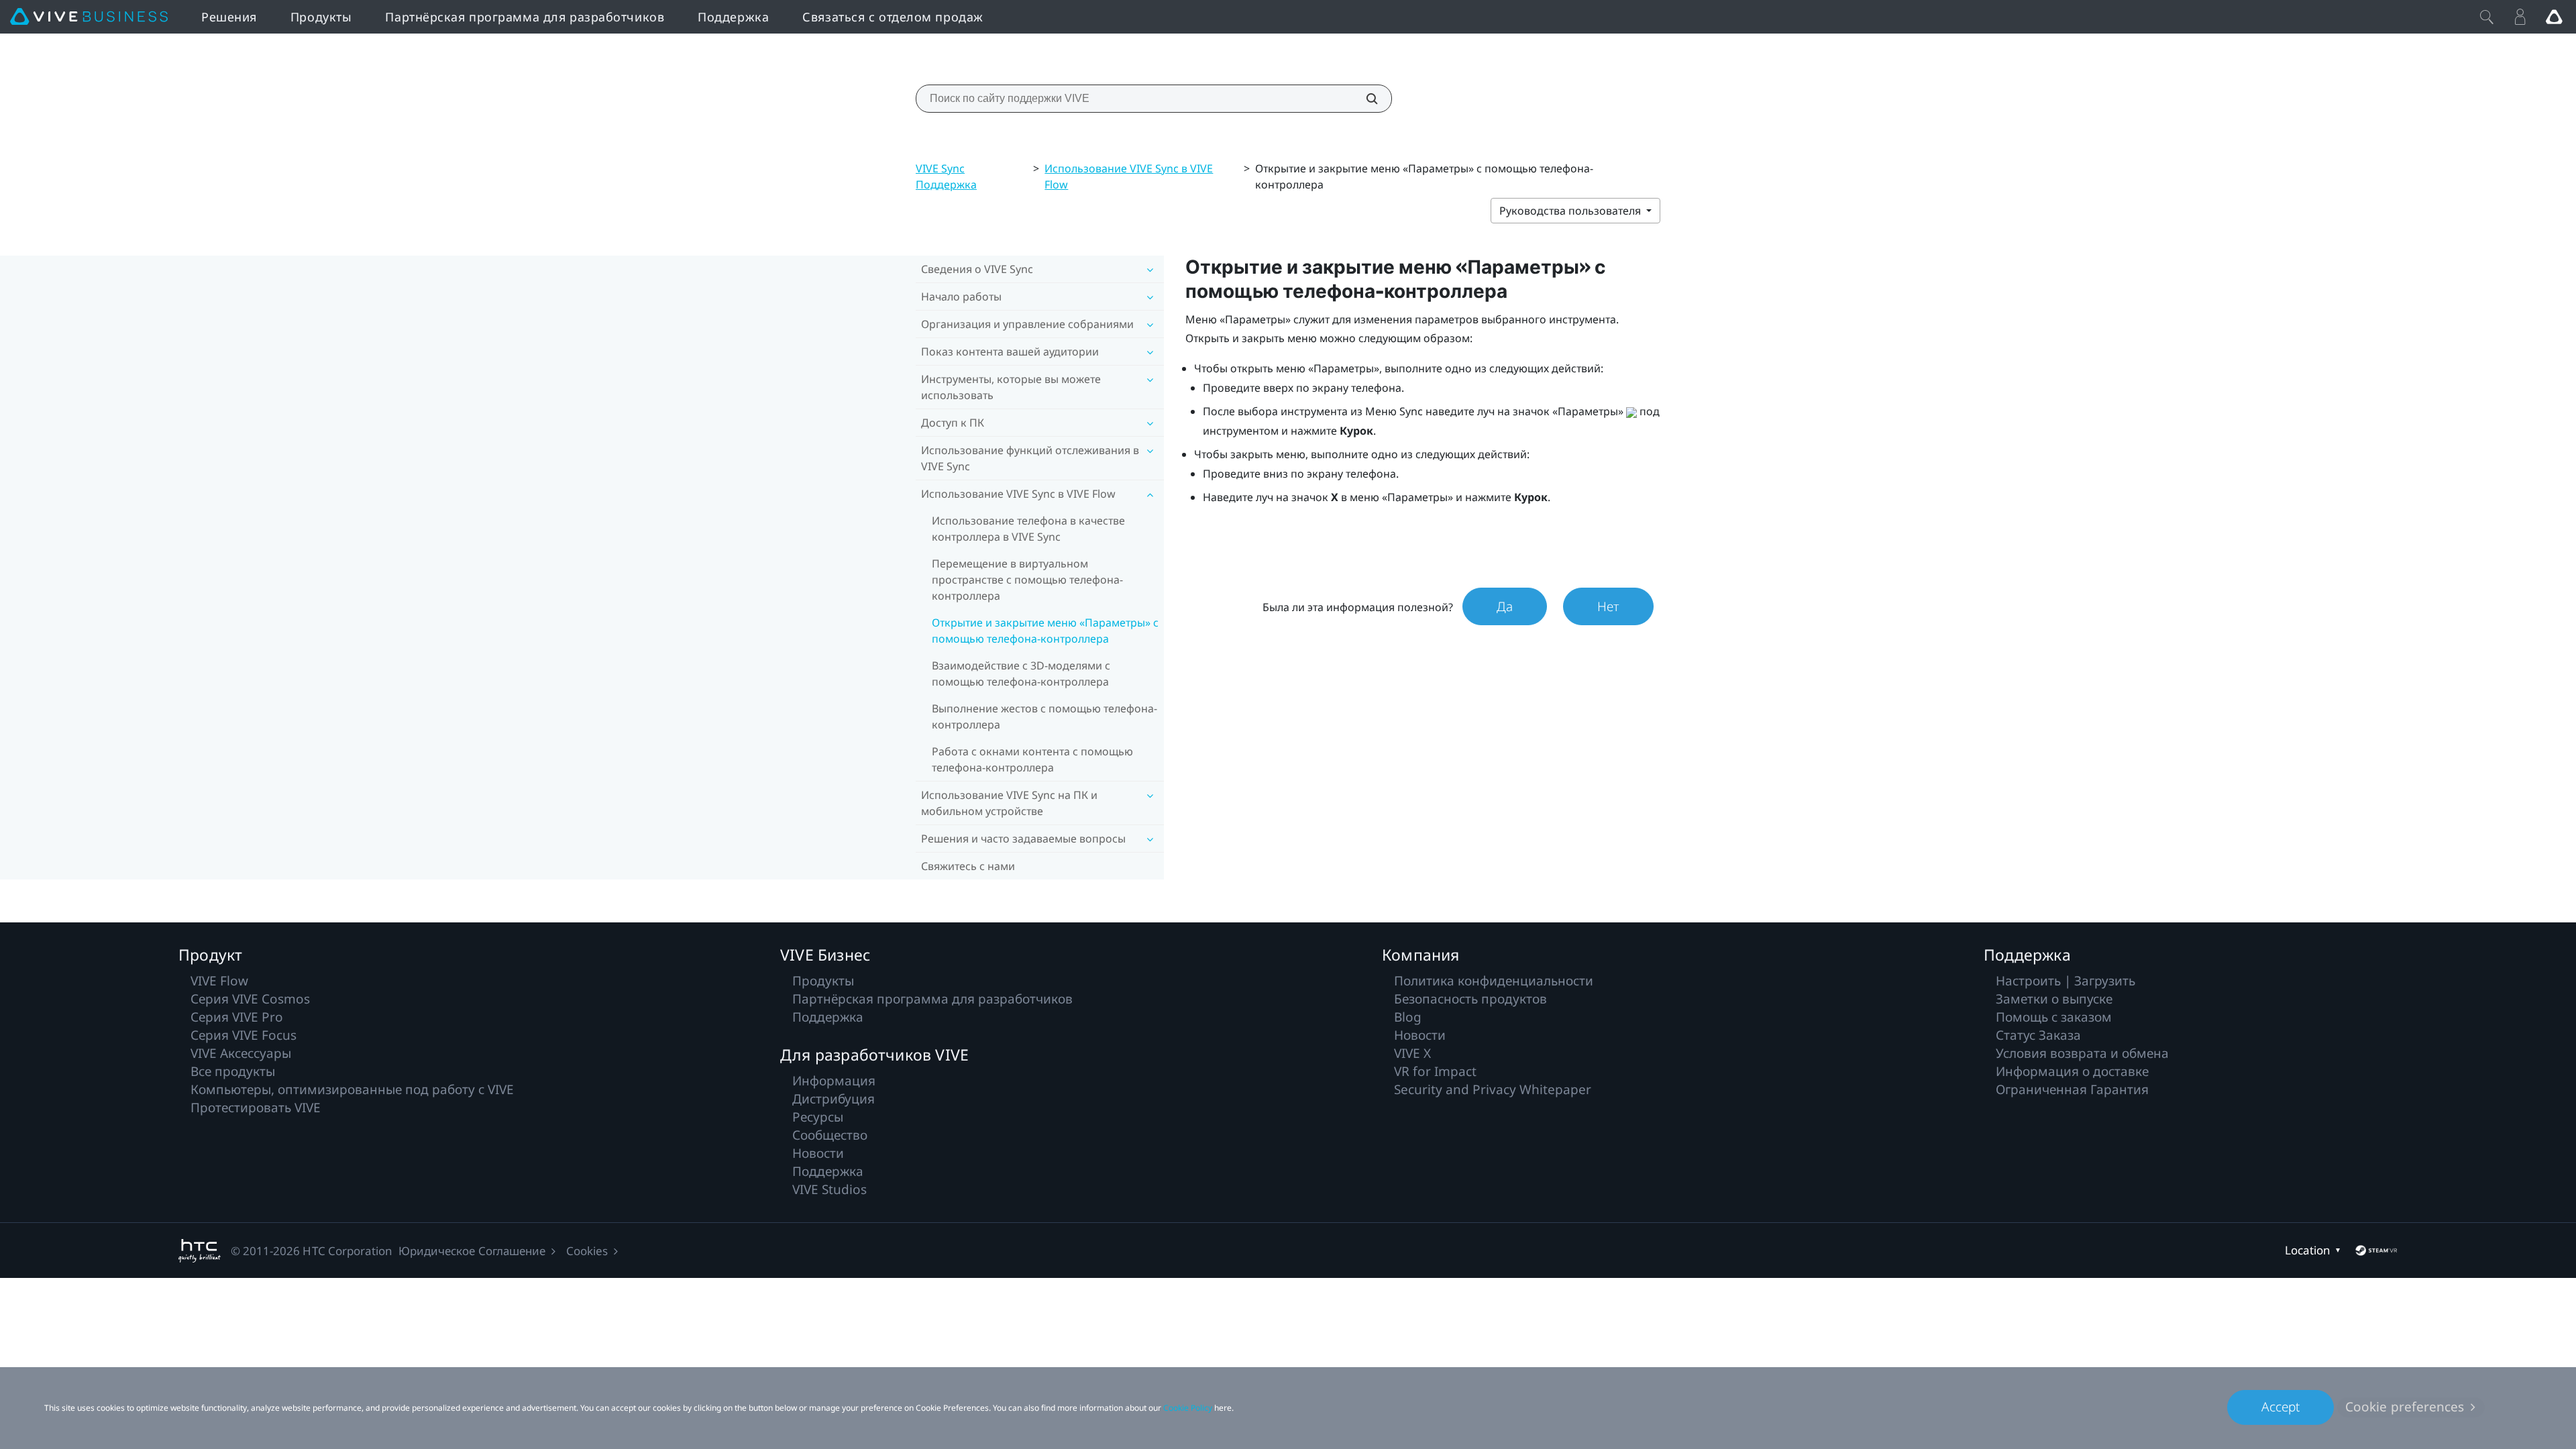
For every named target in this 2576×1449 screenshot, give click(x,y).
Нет (1608, 606)
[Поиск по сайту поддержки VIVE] (1364, 99)
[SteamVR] (2376, 1250)
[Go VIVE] (2554, 17)
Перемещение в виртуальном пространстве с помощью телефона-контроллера (1027, 580)
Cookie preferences (2405, 1407)
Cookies (587, 1251)
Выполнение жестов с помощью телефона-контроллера (1044, 716)
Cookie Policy (1188, 1408)
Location (2308, 1250)
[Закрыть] (2487, 17)
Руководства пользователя (1571, 211)
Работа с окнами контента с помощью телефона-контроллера (1032, 759)
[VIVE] (89, 17)
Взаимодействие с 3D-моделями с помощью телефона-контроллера (1021, 674)
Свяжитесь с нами (968, 866)
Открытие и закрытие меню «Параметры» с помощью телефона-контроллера (1045, 631)
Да (1505, 606)
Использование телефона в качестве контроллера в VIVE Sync (1028, 529)
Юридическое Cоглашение (472, 1251)
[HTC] (200, 1251)
